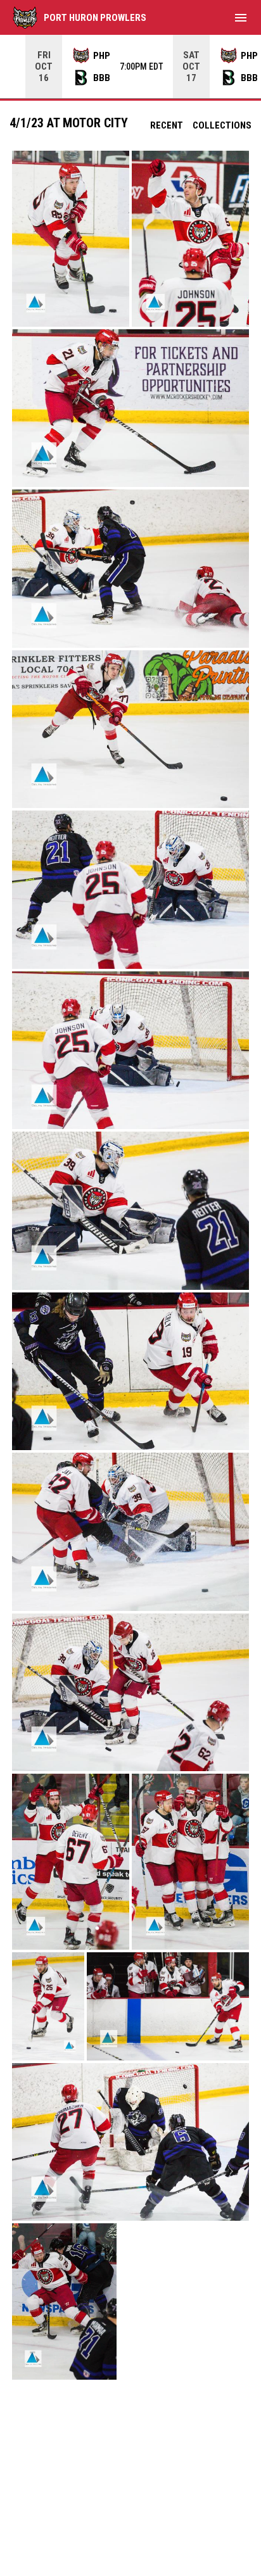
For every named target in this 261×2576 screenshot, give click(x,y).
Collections (222, 125)
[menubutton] (241, 18)
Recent (167, 125)
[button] (71, 239)
